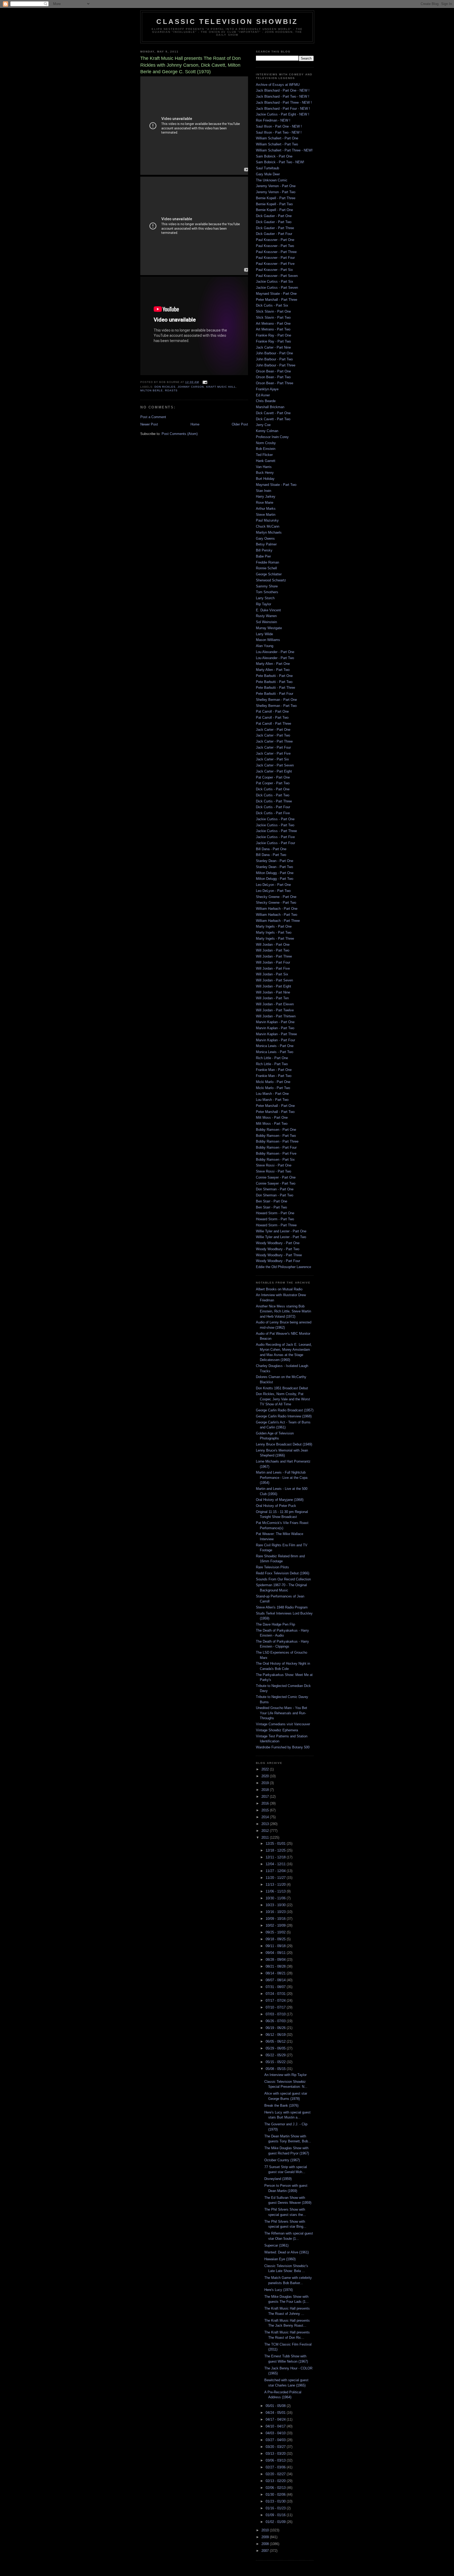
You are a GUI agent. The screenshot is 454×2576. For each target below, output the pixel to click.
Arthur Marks (266, 509)
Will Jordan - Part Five (273, 968)
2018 (266, 1790)
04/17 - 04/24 (276, 2419)
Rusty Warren (266, 616)
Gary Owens (265, 538)
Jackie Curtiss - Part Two (275, 825)
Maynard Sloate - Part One (276, 294)
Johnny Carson (191, 387)
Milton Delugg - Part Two (275, 879)
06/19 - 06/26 (276, 2028)
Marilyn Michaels (269, 532)
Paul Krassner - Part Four (275, 258)
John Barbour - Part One (274, 353)
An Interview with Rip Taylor (285, 2075)
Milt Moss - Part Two (272, 1124)
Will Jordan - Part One (273, 945)
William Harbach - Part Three (278, 921)
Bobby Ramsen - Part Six (275, 1160)
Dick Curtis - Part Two (273, 795)
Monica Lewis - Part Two (275, 1052)
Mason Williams (268, 640)
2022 (266, 1769)
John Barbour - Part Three (276, 365)
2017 (266, 1797)
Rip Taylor (264, 604)
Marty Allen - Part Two (273, 670)
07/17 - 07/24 (276, 2001)
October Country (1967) (282, 2160)
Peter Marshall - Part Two (275, 1112)
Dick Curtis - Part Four (273, 807)
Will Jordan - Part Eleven (275, 1004)
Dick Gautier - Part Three (275, 228)
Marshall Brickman (270, 407)
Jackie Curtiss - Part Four (275, 843)
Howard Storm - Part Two (275, 1219)
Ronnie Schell (266, 568)
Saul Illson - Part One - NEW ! (279, 126)
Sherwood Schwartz (271, 580)
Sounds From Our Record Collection (283, 1579)
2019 (266, 1783)
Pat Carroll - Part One (272, 711)
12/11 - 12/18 (276, 1857)
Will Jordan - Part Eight (274, 986)
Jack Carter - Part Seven (275, 765)
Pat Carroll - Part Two (272, 717)
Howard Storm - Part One (275, 1213)
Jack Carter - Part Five (273, 753)
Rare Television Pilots (272, 1567)
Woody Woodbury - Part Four (278, 1261)
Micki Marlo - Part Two (273, 1088)
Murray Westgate (269, 628)
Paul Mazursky (267, 520)
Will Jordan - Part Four (273, 962)
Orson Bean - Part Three (275, 383)
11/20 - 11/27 (276, 1878)
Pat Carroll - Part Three (274, 724)
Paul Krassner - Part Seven (277, 276)
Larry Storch (265, 598)
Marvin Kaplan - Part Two (275, 1028)
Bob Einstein (266, 449)
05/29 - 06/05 (276, 2048)
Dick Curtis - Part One (273, 789)
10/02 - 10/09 (276, 1925)
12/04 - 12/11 (276, 1864)
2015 (266, 1810)
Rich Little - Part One (272, 1058)
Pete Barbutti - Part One (274, 676)
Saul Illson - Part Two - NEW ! (279, 132)
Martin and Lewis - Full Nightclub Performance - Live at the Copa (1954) (282, 1478)
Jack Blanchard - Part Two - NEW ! (283, 96)
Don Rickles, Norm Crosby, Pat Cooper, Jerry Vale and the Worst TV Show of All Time (283, 1399)
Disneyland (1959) (278, 2179)
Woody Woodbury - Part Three (279, 1255)
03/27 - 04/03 (276, 2440)
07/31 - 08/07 (276, 1987)
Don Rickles (165, 387)
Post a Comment (153, 417)
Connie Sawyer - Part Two (276, 1183)
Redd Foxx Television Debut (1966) (283, 1573)
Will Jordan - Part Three (274, 956)
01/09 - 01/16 (276, 2515)
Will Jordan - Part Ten (272, 998)
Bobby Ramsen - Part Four (276, 1147)
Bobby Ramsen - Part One (276, 1130)
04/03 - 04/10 (276, 2433)
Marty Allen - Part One (273, 664)
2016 (266, 1803)
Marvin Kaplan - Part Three (276, 1034)
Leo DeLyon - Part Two (273, 891)
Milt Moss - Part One (272, 1118)
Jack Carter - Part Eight (274, 771)
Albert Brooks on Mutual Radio (279, 1289)
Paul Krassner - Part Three (276, 252)
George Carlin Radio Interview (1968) (284, 1416)
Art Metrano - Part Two (273, 329)
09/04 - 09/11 (276, 1953)
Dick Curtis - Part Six (272, 305)
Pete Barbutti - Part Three (275, 688)
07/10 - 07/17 (276, 2007)
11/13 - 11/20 (276, 1884)
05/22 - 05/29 (276, 2055)
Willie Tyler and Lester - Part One (281, 1231)
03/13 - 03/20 (276, 2454)
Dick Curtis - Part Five (273, 813)
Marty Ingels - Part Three (275, 939)
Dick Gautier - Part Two (274, 222)
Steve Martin (266, 515)
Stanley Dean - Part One (275, 861)
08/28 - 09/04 (276, 1960)
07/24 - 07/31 (276, 1994)
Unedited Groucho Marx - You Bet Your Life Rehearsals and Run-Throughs (282, 1713)
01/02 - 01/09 (276, 2522)
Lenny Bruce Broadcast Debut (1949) (284, 1444)
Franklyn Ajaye (267, 389)
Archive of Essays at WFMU (278, 85)
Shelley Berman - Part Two (276, 706)
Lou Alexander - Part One (275, 652)
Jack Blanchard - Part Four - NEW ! (283, 109)
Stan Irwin (264, 491)
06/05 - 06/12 (276, 2041)
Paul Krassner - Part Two (275, 246)
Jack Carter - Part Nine (273, 347)
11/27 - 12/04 (276, 1871)
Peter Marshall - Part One (275, 1106)
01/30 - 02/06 (276, 2494)
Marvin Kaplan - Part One (275, 1022)
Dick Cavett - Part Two (273, 419)
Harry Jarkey (266, 496)
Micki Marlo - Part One (273, 1082)
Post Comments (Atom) (180, 434)
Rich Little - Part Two (272, 1064)
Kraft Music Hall (221, 387)
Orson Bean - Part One (273, 371)
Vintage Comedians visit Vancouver (283, 1724)
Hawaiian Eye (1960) (280, 2259)
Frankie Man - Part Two (274, 1076)
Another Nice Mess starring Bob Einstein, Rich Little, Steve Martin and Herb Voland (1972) (283, 1311)
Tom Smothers (267, 592)
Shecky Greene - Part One (276, 897)
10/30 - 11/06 (276, 1898)
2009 (266, 2537)
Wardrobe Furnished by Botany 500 (283, 1747)
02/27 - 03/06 (276, 2467)
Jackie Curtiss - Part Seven (277, 288)
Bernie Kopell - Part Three (276, 198)
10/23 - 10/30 (276, 1905)
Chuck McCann (268, 526)
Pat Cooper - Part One (273, 777)
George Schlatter (269, 574)
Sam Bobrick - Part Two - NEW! (280, 162)
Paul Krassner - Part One (275, 240)
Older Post (240, 424)
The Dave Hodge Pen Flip (275, 1624)
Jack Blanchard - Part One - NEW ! (283, 90)
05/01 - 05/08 (276, 2406)
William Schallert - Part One (277, 138)
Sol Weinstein (266, 622)
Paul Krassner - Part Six (274, 270)
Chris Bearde (266, 401)
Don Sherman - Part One (275, 1189)
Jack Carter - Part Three (274, 741)
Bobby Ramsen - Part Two (276, 1136)
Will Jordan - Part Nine (273, 992)
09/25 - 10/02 (276, 1932)
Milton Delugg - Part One (275, 873)
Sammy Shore (267, 586)
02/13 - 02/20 (276, 2481)
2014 (266, 1817)
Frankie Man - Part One (274, 1070)
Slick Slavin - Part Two (273, 317)
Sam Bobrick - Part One (274, 156)
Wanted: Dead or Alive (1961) (287, 2252)
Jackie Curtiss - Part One (275, 819)
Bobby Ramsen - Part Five (276, 1153)
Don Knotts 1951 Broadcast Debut (282, 1388)
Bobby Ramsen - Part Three (277, 1141)
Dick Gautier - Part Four (274, 234)
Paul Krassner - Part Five (275, 264)
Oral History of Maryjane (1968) (280, 1500)
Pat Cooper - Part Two (273, 783)
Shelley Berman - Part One (276, 700)
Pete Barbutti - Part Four (275, 694)
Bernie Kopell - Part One (274, 210)
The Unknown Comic (272, 180)
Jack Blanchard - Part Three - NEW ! (284, 102)
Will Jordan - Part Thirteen (276, 1016)
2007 (266, 2551)
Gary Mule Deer (268, 174)
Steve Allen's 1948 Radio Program (282, 1607)
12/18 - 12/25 (276, 1850)
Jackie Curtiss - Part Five (275, 837)
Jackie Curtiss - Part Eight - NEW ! (283, 114)
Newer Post (149, 424)
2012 (266, 1831)
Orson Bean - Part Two (273, 377)
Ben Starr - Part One (272, 1201)
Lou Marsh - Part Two (272, 1100)
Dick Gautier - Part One (274, 216)
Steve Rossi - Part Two (274, 1171)
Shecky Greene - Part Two (276, 903)
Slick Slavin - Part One (273, 311)
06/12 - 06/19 (276, 2035)
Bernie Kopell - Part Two (274, 204)
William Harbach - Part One (277, 909)
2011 (266, 1838)
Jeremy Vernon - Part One (276, 186)
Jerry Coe (263, 425)
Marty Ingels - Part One (274, 926)
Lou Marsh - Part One (272, 1094)
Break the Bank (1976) (281, 2106)
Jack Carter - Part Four (273, 747)
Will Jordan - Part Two (273, 950)
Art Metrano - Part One (273, 324)
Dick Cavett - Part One (273, 413)
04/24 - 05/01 (276, 2413)
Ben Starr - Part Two (271, 1207)
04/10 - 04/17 (276, 2426)
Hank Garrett (266, 461)
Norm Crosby (266, 443)
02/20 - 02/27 (276, 2474)
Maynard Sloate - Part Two (276, 485)
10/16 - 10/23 (276, 1912)
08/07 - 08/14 (276, 1980)
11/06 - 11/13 (276, 1891)
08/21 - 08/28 (276, 1966)
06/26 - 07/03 (276, 2021)
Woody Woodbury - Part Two (278, 1249)
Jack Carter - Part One (273, 730)
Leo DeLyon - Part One (273, 885)
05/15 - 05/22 (276, 2062)
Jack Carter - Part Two (273, 735)
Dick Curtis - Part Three (274, 801)
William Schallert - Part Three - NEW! (284, 150)
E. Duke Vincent (268, 610)
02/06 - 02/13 (276, 2488)
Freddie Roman (267, 562)
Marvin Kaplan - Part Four (275, 1040)
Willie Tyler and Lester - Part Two (281, 1237)
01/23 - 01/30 (276, 2501)
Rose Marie (265, 503)
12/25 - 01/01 (276, 1844)
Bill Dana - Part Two (271, 855)
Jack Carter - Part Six (272, 759)
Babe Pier (263, 556)
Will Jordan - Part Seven (274, 980)
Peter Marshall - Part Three (277, 300)
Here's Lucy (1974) (278, 2290)
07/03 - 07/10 (276, 2014)
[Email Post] (204, 382)
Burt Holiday (265, 479)
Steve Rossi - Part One (274, 1165)
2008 (266, 2544)
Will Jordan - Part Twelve (275, 1010)
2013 (266, 1824)
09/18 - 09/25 (276, 1939)
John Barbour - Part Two (274, 359)
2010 (266, 2530)
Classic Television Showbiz (227, 22)
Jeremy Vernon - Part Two (276, 192)
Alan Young (265, 646)
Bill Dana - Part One (271, 849)
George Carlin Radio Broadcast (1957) (285, 1410)
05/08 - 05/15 (276, 2069)
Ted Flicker (264, 455)
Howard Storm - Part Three (276, 1225)
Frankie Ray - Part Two (273, 341)
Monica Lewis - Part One (275, 1046)
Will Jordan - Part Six (272, 974)
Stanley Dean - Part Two (274, 867)
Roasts (171, 390)
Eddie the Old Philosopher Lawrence (283, 1267)
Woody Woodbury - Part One (278, 1243)
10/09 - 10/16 (276, 1919)
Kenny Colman (267, 431)
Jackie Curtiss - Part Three (276, 831)
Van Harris (264, 467)
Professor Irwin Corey (272, 437)
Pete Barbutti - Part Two (274, 682)
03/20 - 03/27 (276, 2447)
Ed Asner (263, 395)
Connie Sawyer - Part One (276, 1177)
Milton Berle (152, 390)
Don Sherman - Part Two (275, 1195)
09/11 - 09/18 (276, 1946)
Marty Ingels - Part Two (274, 932)
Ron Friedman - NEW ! (273, 120)
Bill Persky (264, 550)
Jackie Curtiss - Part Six (275, 282)
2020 (266, 1776)
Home (195, 424)
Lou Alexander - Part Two (275, 658)
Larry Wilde (264, 634)
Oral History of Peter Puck (276, 1506)
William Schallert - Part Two (277, 144)
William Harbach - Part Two (277, 915)
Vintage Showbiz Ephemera (277, 1730)
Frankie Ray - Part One (274, 335)
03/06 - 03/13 (276, 2460)
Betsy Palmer (266, 544)
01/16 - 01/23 (276, 2508)
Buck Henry (265, 473)
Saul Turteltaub (267, 168)
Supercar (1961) (276, 2245)
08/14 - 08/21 (276, 1973)
